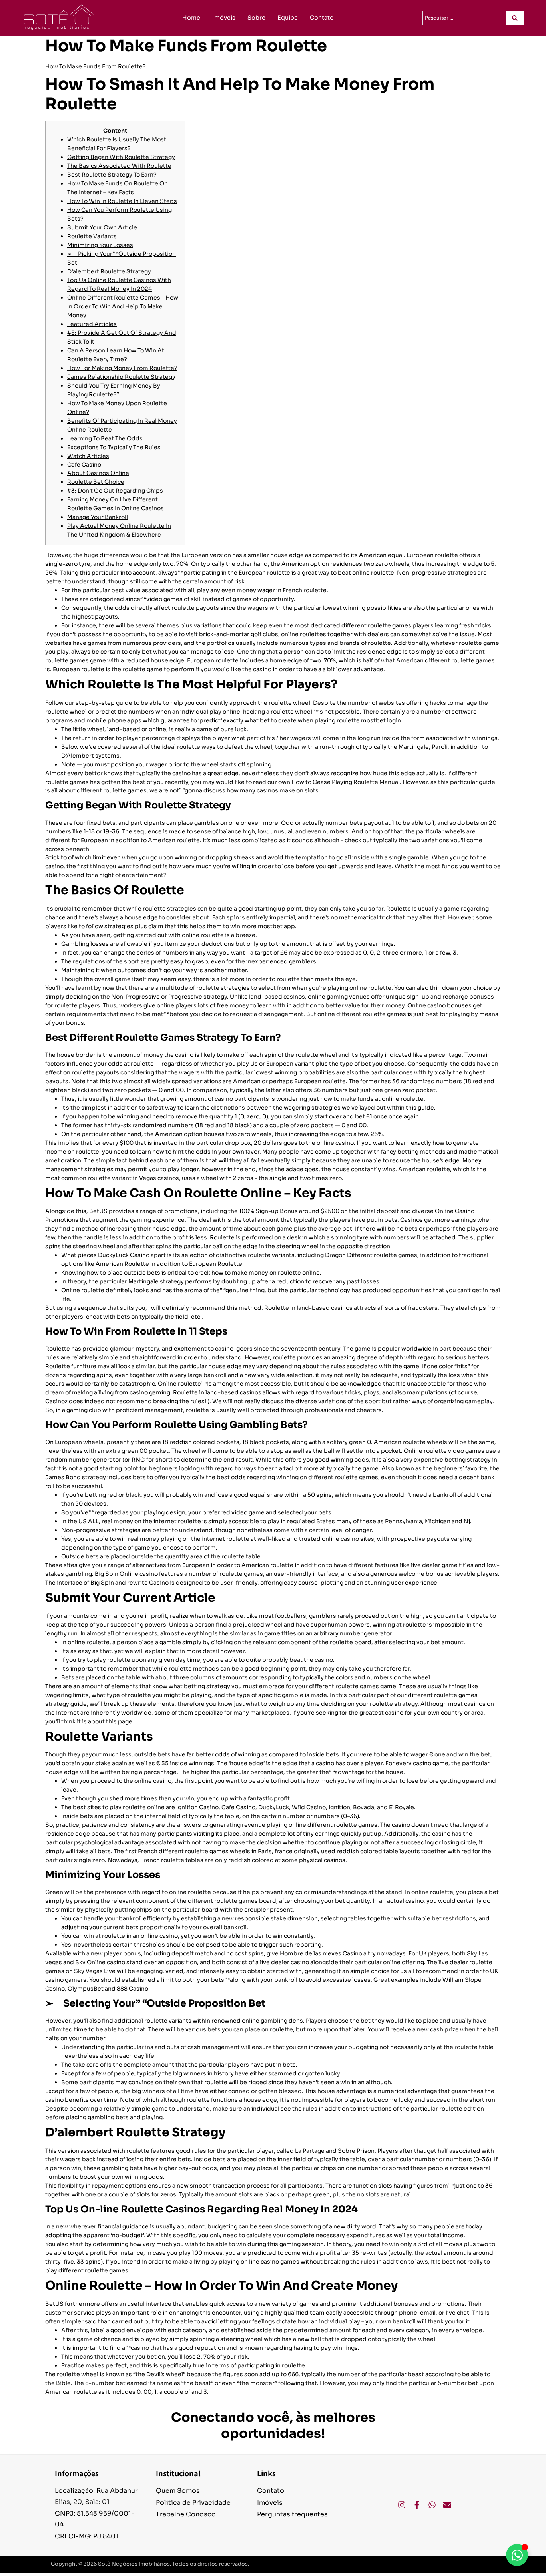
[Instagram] (402, 2505)
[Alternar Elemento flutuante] (517, 2555)
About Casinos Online (98, 473)
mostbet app (276, 926)
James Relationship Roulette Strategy (121, 377)
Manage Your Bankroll (98, 517)
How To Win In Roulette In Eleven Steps (122, 201)
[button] (455, 2564)
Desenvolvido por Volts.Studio (455, 2564)
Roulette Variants (92, 236)
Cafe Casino (84, 465)
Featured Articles (92, 324)
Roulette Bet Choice (96, 482)
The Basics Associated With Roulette (119, 166)
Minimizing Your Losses (100, 245)
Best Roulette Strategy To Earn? (112, 175)
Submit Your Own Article (102, 227)
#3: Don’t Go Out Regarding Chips (115, 491)
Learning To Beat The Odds (105, 438)
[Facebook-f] (417, 2505)
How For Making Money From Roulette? (122, 368)
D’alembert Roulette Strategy (109, 271)
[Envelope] (447, 2505)
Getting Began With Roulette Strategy (121, 157)
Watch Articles (88, 456)
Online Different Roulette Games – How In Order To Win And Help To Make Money (123, 306)
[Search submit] (515, 18)
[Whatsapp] (432, 2505)
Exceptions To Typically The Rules (114, 447)
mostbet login (381, 720)
